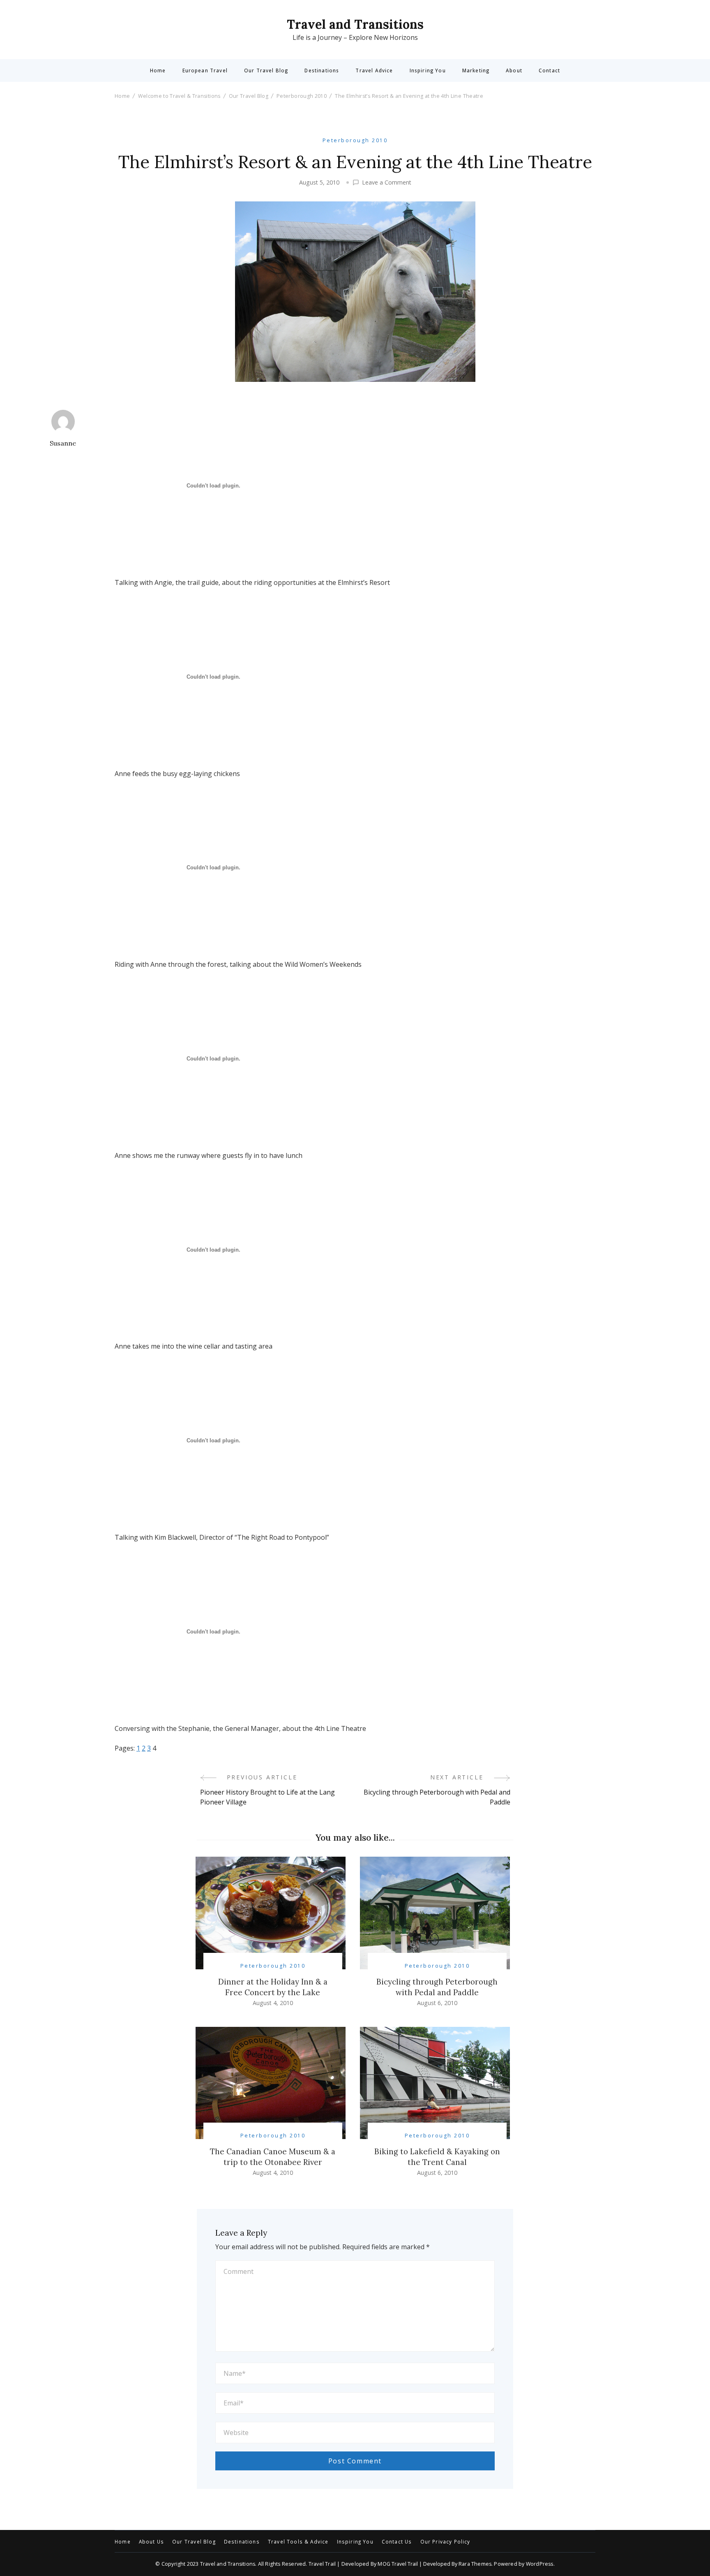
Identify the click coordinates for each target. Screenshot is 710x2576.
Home (158, 71)
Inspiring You (428, 71)
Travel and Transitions (355, 24)
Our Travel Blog (266, 71)
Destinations (322, 71)
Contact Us (397, 2542)
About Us (151, 2542)
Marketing (476, 71)
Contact (549, 71)
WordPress (540, 2564)
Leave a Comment (387, 183)
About (514, 71)
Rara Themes (475, 2564)
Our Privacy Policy (445, 2542)
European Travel (205, 71)
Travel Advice (374, 71)
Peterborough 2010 (355, 140)
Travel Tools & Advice (298, 2542)
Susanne (63, 443)
